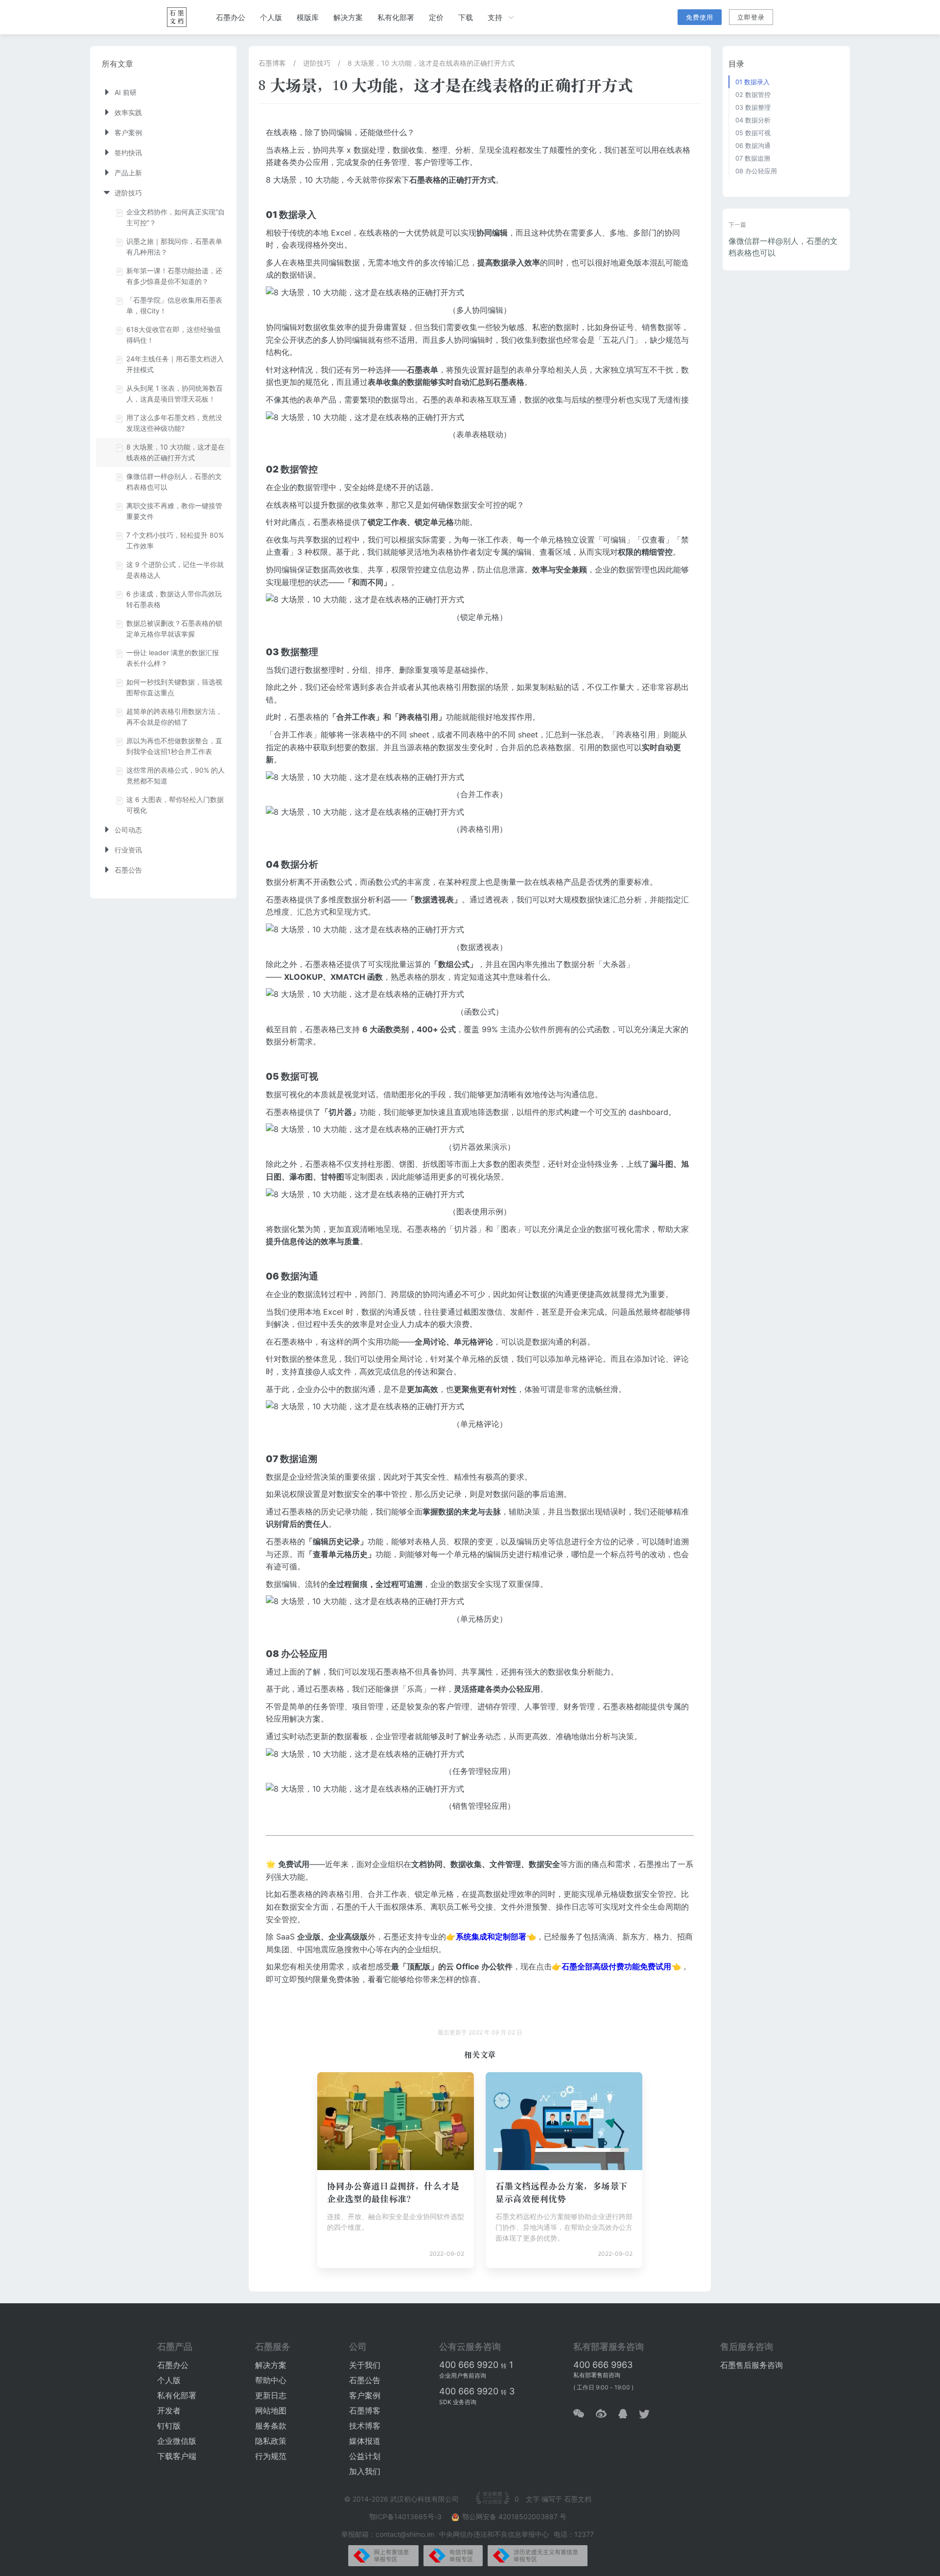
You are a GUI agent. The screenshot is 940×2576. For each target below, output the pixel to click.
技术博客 (365, 2426)
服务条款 (271, 2426)
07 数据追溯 (753, 158)
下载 (466, 17)
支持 (495, 17)
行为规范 (271, 2456)
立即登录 (751, 17)
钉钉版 (169, 2426)
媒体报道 (365, 2441)
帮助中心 (271, 2380)
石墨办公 (231, 17)
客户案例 (365, 2395)
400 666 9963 (603, 2365)
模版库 (308, 17)
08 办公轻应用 (756, 171)
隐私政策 (271, 2441)
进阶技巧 (317, 63)
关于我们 (365, 2365)
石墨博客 (272, 63)
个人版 (271, 17)
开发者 (169, 2411)
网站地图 (271, 2411)
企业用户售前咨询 (463, 2375)
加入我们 (365, 2471)
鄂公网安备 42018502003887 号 (514, 2517)
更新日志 (271, 2395)
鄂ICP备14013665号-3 (406, 2517)
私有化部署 (396, 17)
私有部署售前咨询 (597, 2375)
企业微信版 (177, 2441)
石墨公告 (365, 2380)
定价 (436, 17)
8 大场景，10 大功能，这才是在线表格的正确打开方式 (431, 63)
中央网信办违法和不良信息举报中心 (494, 2534)
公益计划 (365, 2456)
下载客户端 (177, 2456)
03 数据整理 (753, 107)
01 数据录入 (752, 82)
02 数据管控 (753, 95)
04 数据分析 (753, 120)
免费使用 (700, 17)
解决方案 (348, 17)
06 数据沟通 (753, 145)
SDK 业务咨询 (458, 2402)
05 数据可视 (753, 133)
